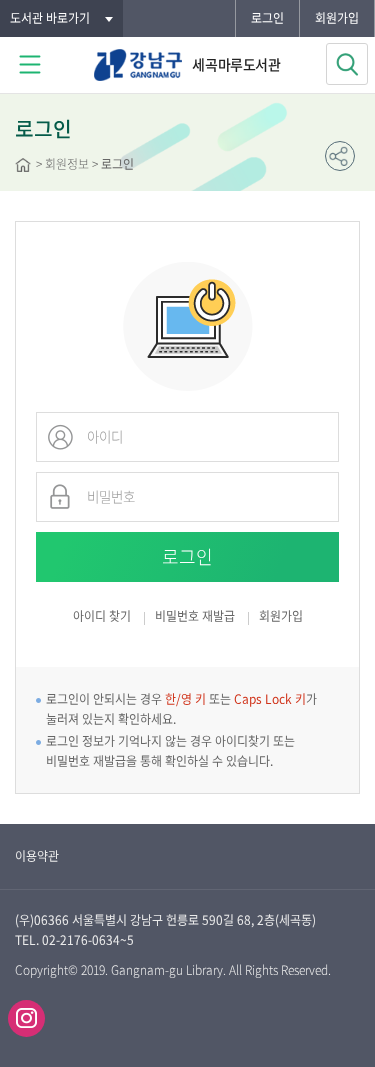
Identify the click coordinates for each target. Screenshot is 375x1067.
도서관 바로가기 (50, 18)
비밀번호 (60, 497)
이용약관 (37, 856)
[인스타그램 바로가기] (26, 1018)
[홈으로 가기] (23, 167)
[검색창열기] (347, 64)
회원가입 (337, 18)
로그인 (267, 18)
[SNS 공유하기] (340, 156)
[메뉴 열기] (30, 65)
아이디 (60, 437)
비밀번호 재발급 (195, 617)
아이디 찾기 (102, 616)
